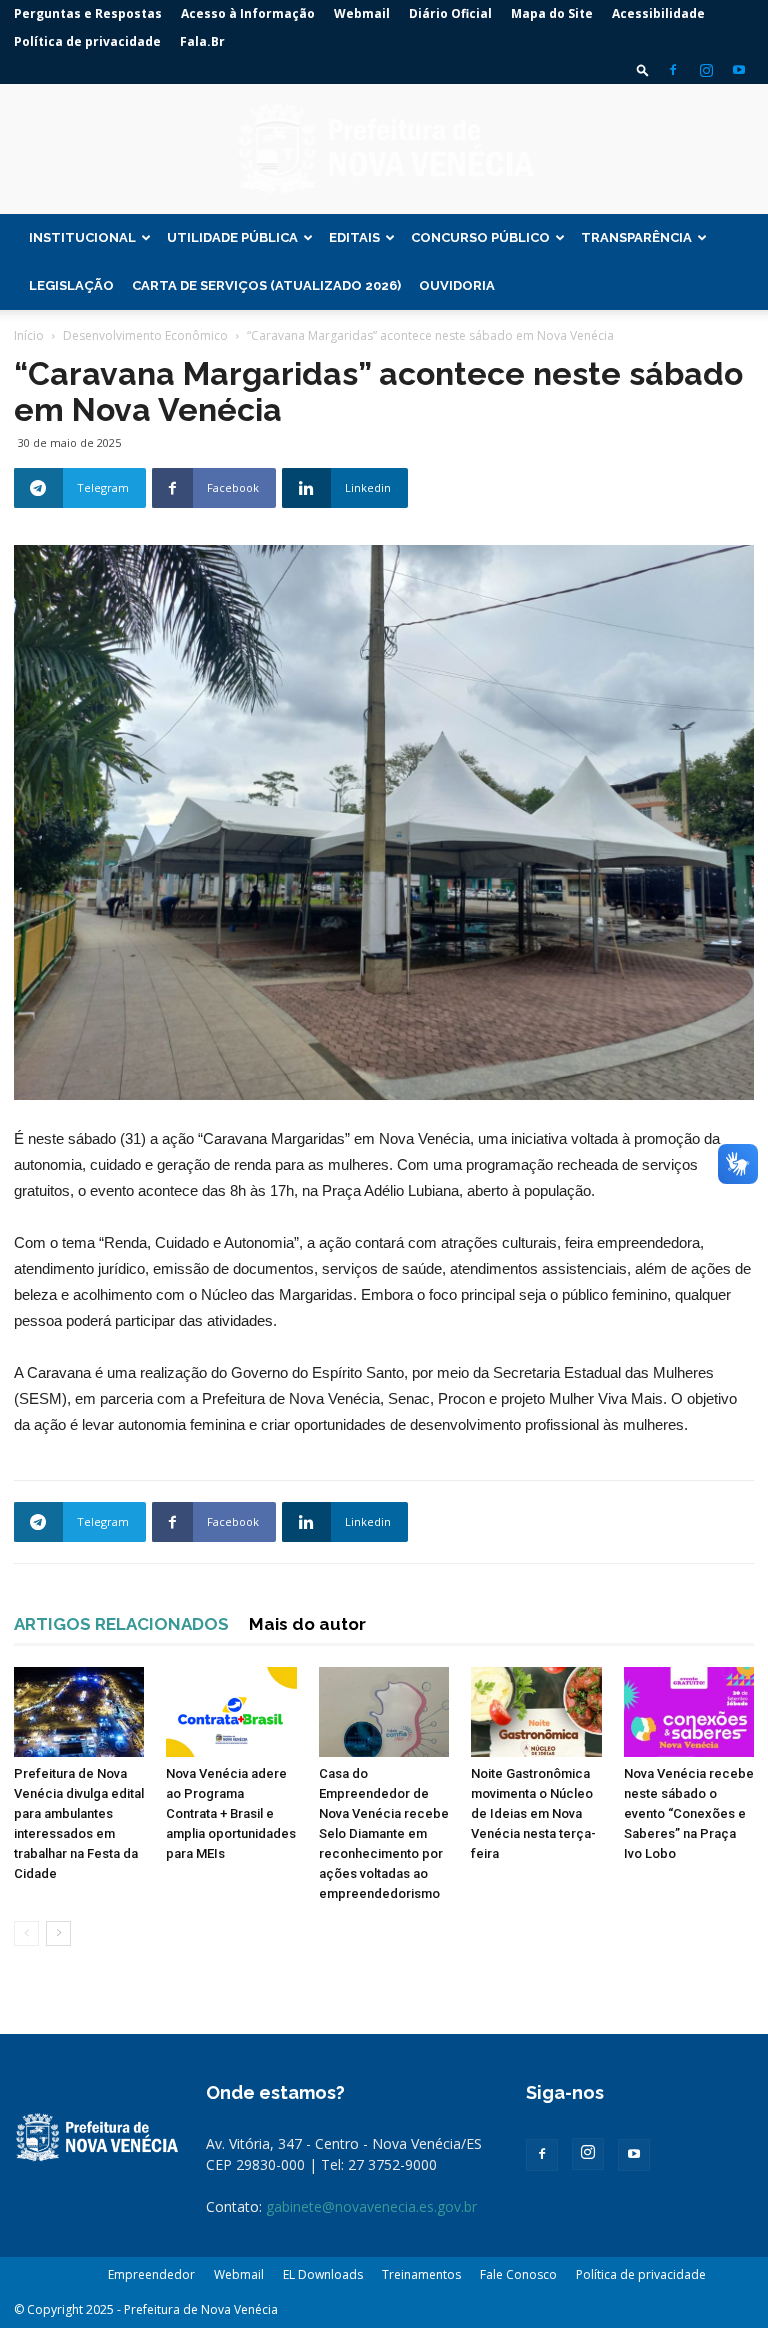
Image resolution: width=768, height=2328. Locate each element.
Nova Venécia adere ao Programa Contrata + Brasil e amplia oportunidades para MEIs (231, 1813)
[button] (643, 69)
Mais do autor (307, 1624)
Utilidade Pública (232, 237)
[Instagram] (706, 70)
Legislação (71, 285)
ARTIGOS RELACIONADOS (121, 1624)
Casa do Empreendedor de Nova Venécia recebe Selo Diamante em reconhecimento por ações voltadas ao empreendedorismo (384, 1833)
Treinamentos (421, 2274)
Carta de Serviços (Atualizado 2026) (266, 285)
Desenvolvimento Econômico (145, 335)
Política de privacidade (87, 41)
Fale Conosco (518, 2274)
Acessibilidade (658, 13)
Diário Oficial (450, 13)
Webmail (362, 13)
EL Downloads (323, 2274)
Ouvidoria (457, 285)
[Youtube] (739, 70)
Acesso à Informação (248, 13)
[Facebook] (673, 70)
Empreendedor (151, 2274)
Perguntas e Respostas (88, 13)
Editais (354, 237)
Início (29, 335)
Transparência (636, 237)
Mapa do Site (552, 13)
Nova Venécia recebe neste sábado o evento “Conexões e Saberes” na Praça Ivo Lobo (689, 1813)
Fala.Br (202, 41)
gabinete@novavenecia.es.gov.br (371, 2206)
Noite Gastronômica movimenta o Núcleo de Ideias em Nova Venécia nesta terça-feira (533, 1813)
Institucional (82, 237)
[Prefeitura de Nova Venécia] (384, 150)
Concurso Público (480, 237)
